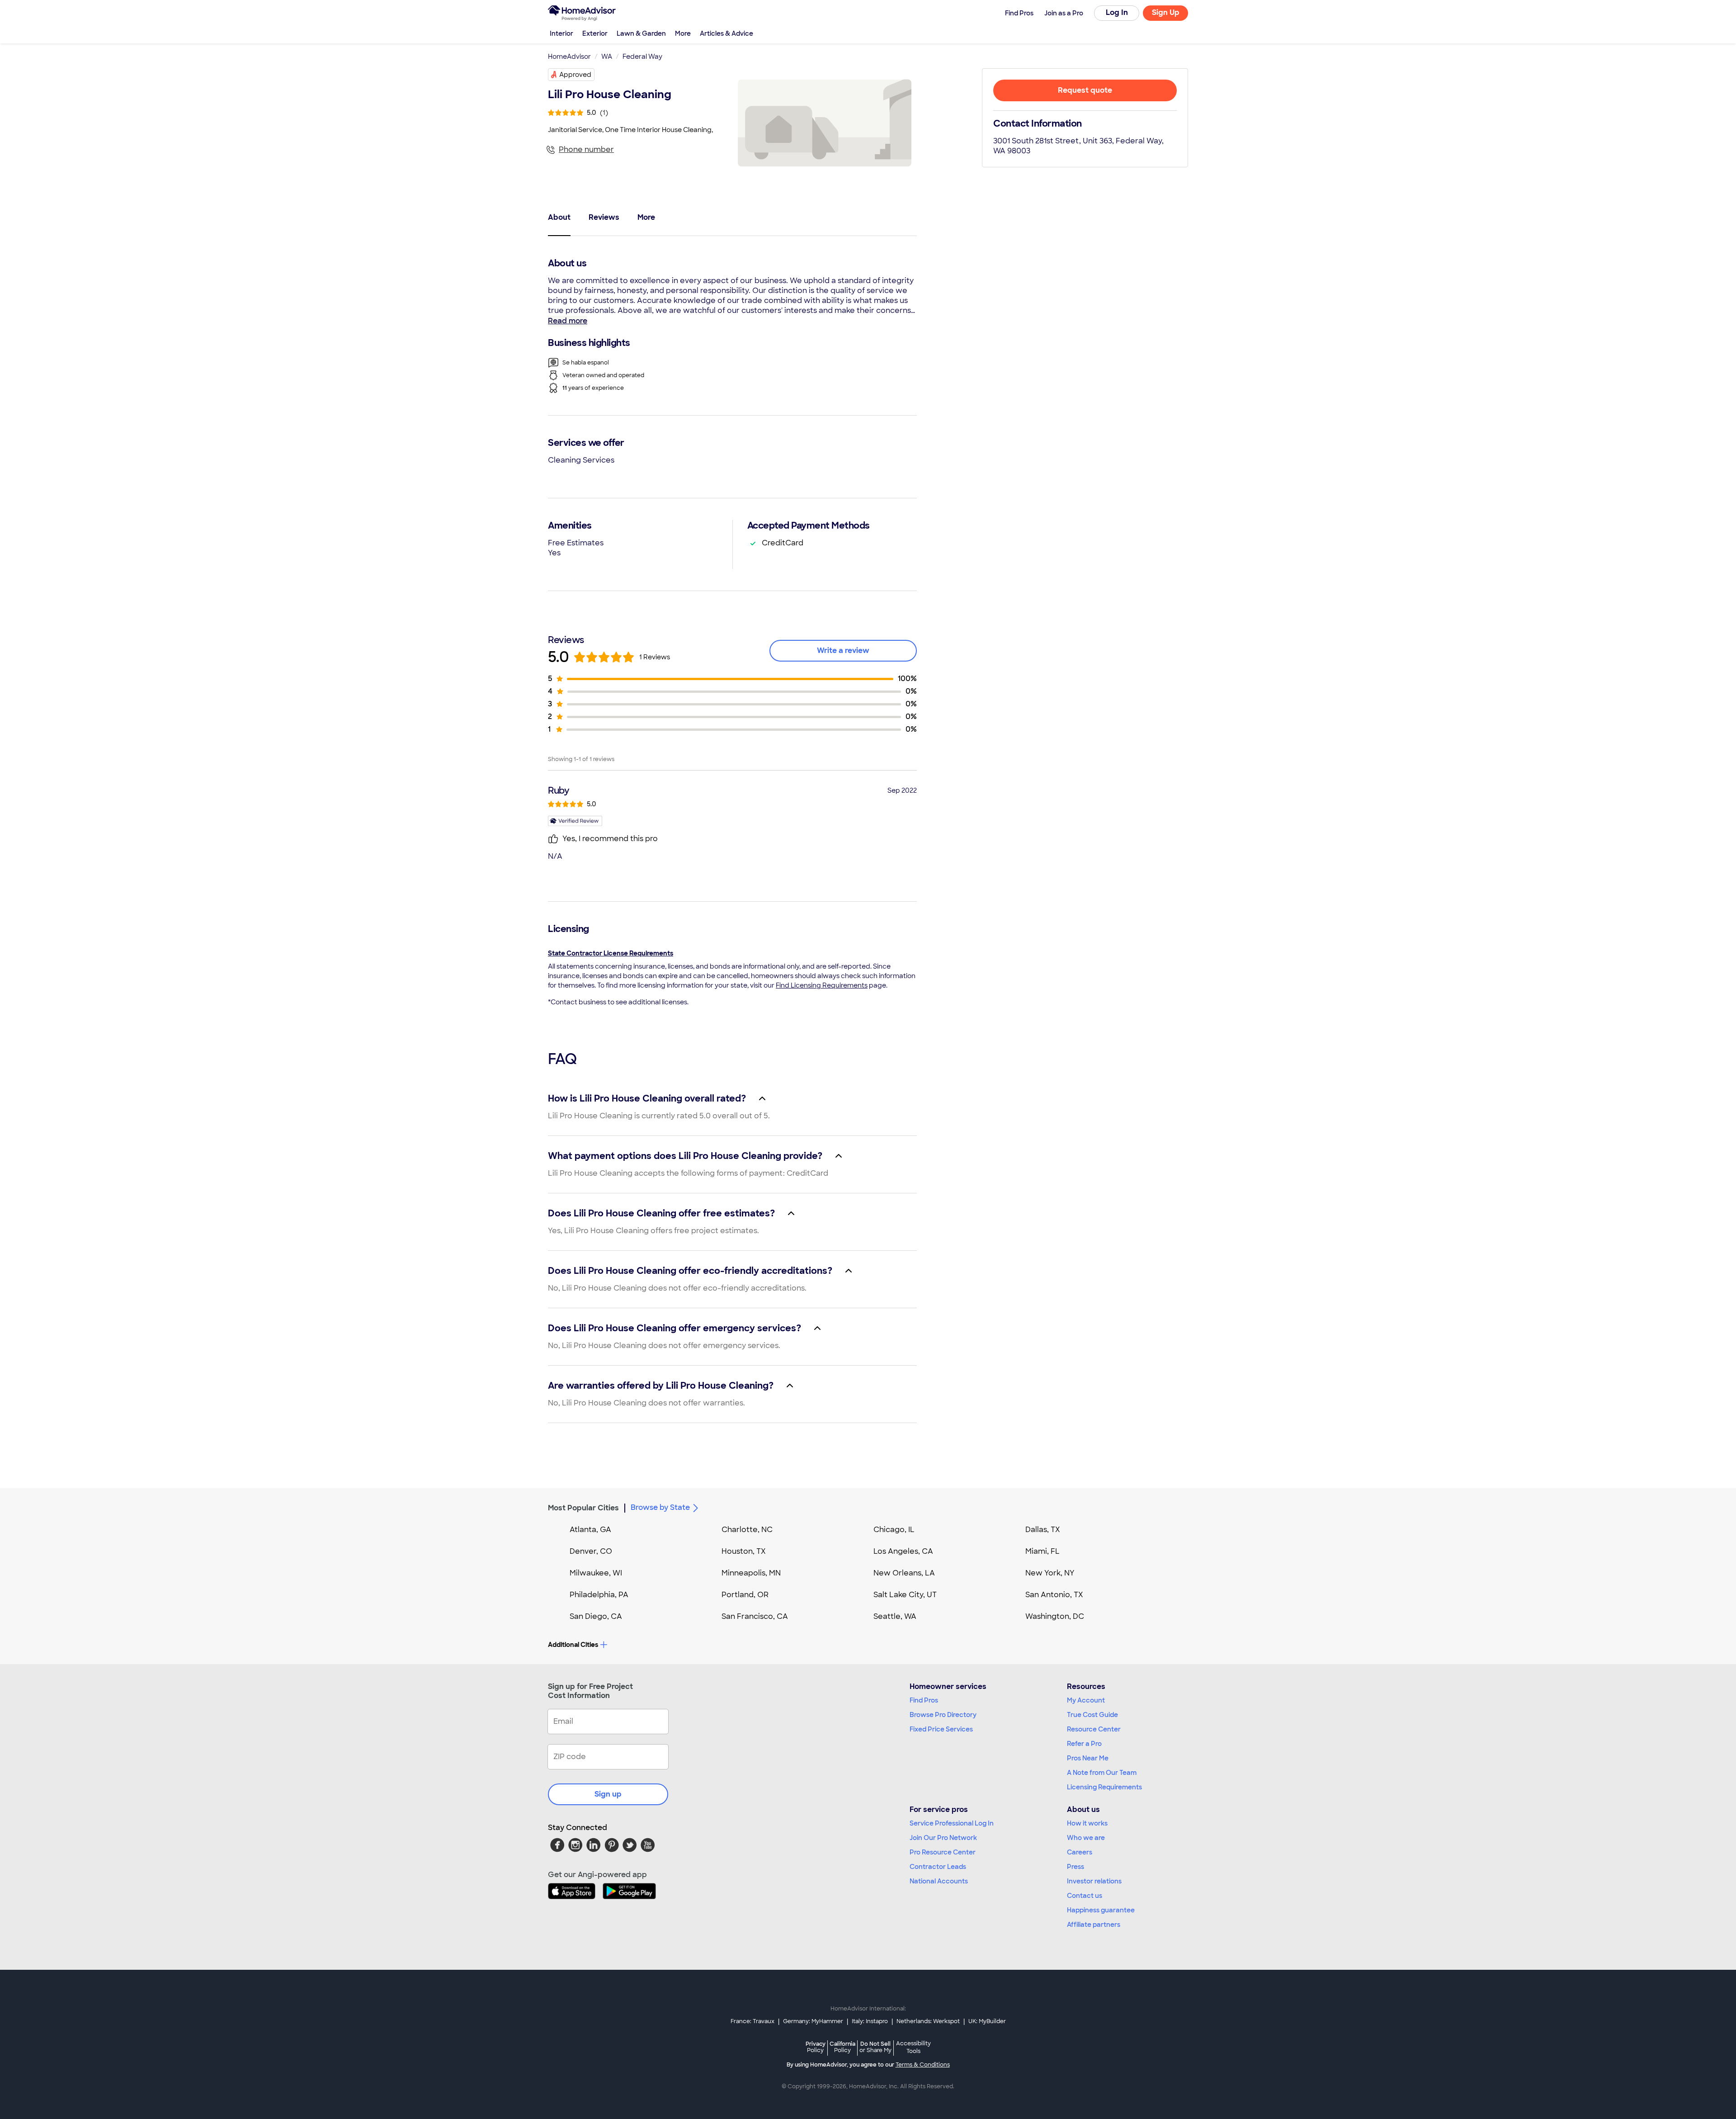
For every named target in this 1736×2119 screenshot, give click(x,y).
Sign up (608, 1794)
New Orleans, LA (904, 1573)
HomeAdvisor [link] (569, 57)
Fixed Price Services (941, 1729)
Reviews (604, 217)
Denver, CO (591, 1551)
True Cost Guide (1092, 1715)
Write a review (843, 650)
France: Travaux (752, 2021)
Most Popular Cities (583, 1508)
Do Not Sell (875, 2047)
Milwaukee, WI (596, 1573)
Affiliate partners (1094, 1925)
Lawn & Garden (641, 33)
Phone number (586, 149)
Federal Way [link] (642, 57)
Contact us (1085, 1896)
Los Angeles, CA (903, 1551)
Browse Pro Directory (943, 1715)
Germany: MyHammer (813, 2021)
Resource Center (1094, 1729)
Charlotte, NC (747, 1530)
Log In (1117, 12)
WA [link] (607, 57)
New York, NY (1050, 1573)
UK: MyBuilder (987, 2021)
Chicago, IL (894, 1530)
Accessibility (913, 2048)
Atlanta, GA (590, 1530)
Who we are (1086, 1838)
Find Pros (924, 1700)
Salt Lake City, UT (905, 1595)
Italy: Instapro (870, 2021)
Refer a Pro (1084, 1744)
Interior (561, 33)
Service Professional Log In (952, 1823)
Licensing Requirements (1104, 1787)
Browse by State (660, 1507)
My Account (1086, 1700)
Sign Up (1166, 12)
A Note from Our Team (1102, 1773)
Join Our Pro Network (943, 1838)
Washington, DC (1055, 1616)
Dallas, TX (1043, 1530)
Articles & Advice (726, 33)
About (559, 217)
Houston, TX (744, 1551)
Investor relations (1094, 1881)
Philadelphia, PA (599, 1595)
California (842, 2047)
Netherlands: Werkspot (928, 2021)
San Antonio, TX (1054, 1595)
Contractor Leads (938, 1867)
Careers (1080, 1852)
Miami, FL (1043, 1551)
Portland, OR (745, 1595)
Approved (575, 75)
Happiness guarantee (1101, 1910)
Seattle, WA (895, 1616)
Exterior (595, 33)
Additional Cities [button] (573, 1645)
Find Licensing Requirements (822, 985)
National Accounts (939, 1881)
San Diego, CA (596, 1616)
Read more (568, 321)
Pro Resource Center (943, 1852)
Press (1076, 1867)
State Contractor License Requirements (611, 953)
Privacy (816, 2047)
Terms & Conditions (923, 2065)
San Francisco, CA (755, 1616)
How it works (1087, 1823)
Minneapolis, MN (751, 1573)
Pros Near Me (1088, 1758)
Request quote (1085, 90)
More (683, 33)
